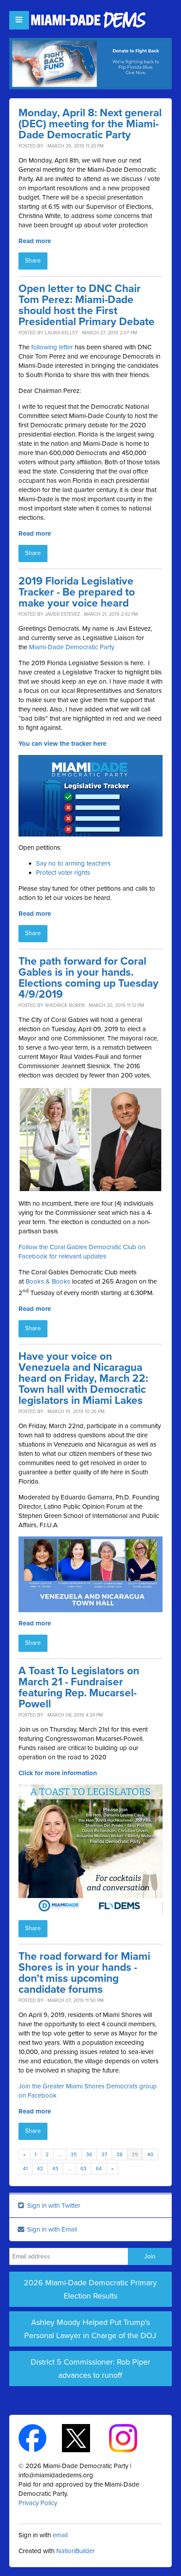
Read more (35, 241)
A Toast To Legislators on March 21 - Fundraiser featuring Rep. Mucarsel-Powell (79, 1688)
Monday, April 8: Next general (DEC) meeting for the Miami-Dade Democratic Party (90, 124)
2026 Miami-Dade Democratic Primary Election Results (90, 2289)
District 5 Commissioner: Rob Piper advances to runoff (90, 2369)
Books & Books (48, 1281)
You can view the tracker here (62, 744)
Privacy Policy (38, 2503)
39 (135, 2154)
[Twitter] (84, 2437)
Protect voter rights (63, 873)
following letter (52, 347)
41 (25, 2169)
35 (74, 2154)
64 (99, 2169)
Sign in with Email (51, 2229)
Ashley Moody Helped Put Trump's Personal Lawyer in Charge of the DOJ (90, 2329)
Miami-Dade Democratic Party (72, 647)
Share (33, 261)
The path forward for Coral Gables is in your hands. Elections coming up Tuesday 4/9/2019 (89, 978)
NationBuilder (76, 2551)
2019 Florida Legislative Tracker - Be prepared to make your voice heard (77, 592)
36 (89, 2154)
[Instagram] (131, 2437)
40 (150, 2154)
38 (119, 2154)
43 (55, 2169)
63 (83, 2169)
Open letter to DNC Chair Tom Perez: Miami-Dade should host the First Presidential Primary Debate (87, 305)
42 (40, 2169)
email (60, 2535)
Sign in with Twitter (53, 2206)
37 (104, 2154)
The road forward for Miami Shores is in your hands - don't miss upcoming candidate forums (84, 1973)
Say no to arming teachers (73, 863)
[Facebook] (40, 2437)
